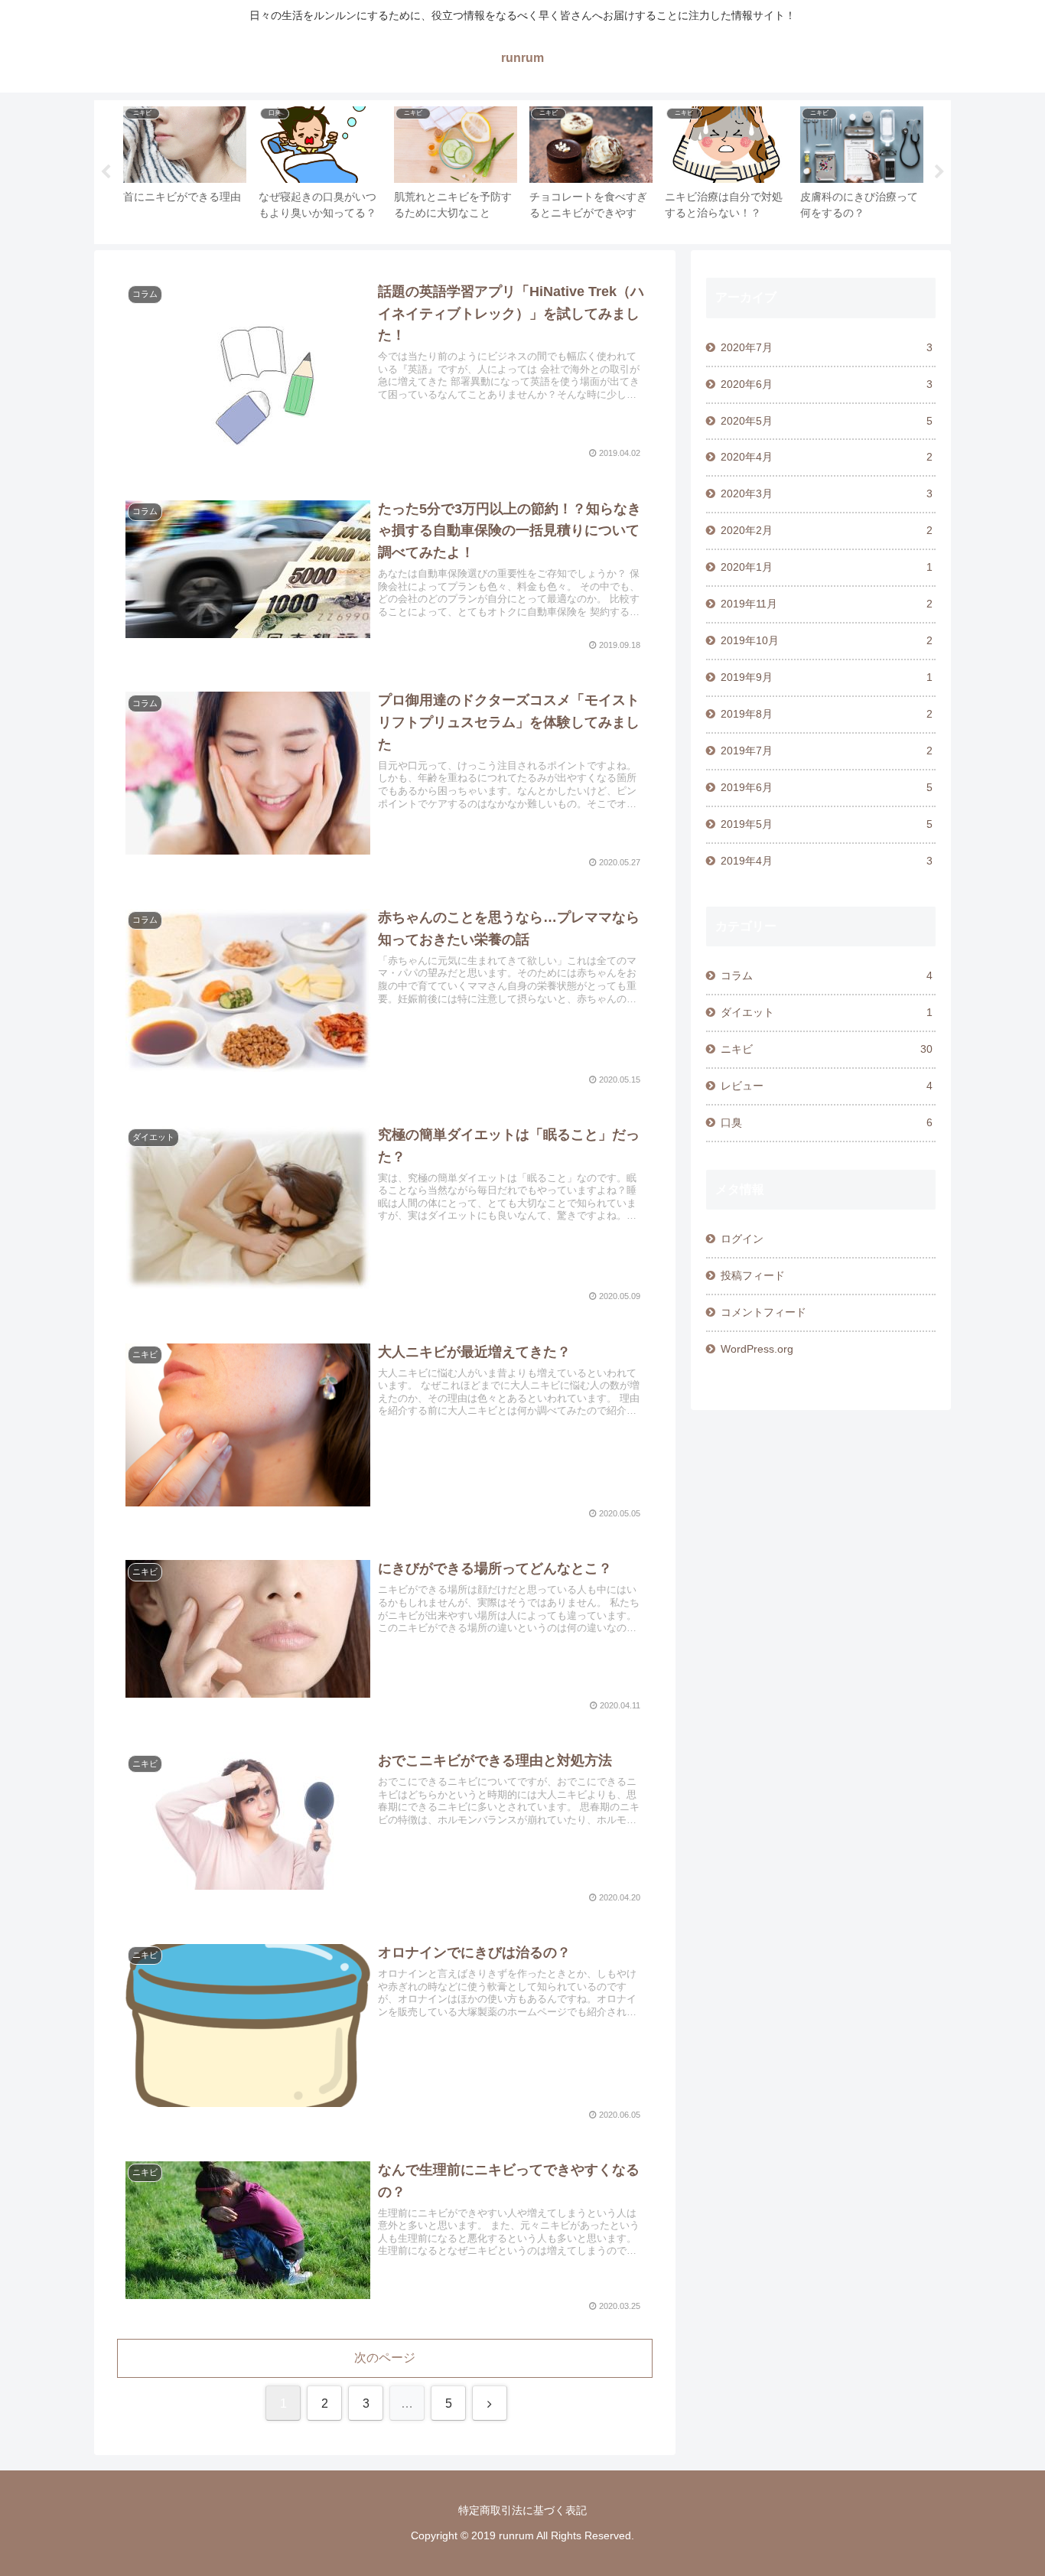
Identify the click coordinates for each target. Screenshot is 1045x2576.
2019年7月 (827, 751)
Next (939, 172)
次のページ (385, 2358)
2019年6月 (827, 787)
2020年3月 (827, 493)
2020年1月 (827, 567)
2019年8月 (827, 714)
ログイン (742, 1239)
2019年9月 (827, 677)
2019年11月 (827, 604)
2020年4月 (827, 457)
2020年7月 (827, 347)
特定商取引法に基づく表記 (522, 2510)
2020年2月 (827, 530)
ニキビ (827, 1049)
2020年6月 (827, 384)
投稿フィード (753, 1275)
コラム (827, 975)
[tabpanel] (185, 169)
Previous (106, 172)
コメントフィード (763, 1312)
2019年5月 (827, 824)
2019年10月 (827, 640)
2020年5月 (827, 421)
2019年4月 (827, 861)
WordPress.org (757, 1349)
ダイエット (827, 1012)
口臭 (827, 1122)
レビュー (827, 1086)
